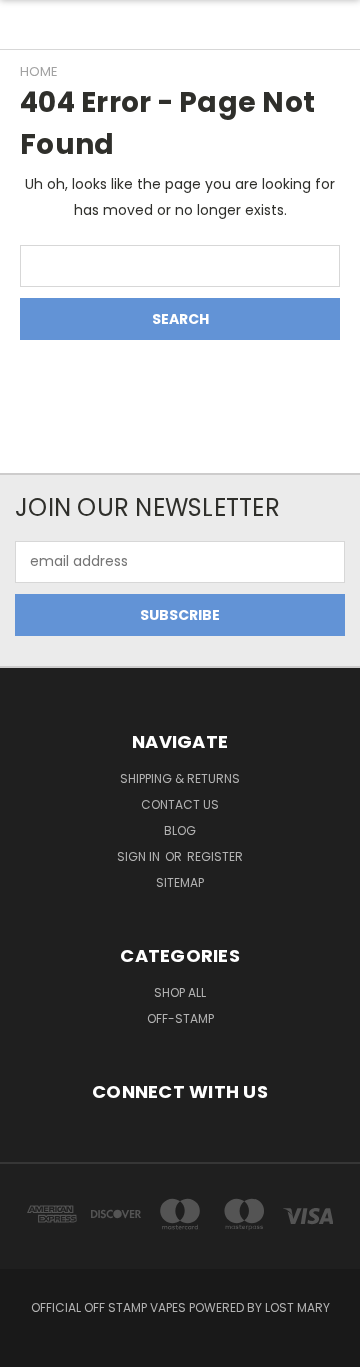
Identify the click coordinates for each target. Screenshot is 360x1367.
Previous (31, 1347)
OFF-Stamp (180, 1018)
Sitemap (180, 882)
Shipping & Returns (180, 778)
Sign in (140, 856)
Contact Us (180, 804)
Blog (180, 830)
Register (215, 856)
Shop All (180, 992)
